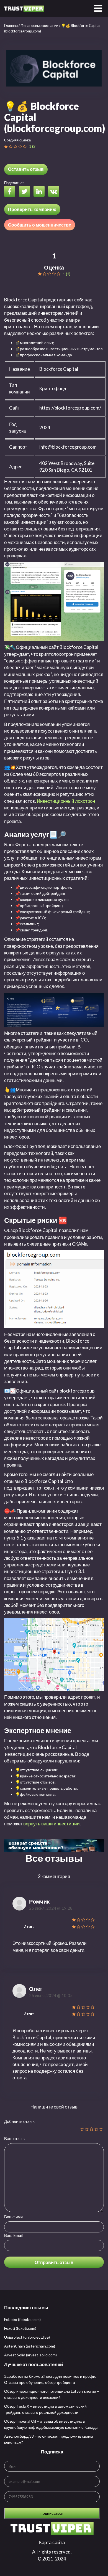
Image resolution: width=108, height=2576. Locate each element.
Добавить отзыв (19, 2121)
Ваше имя (13, 2217)
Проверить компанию (32, 209)
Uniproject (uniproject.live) (27, 2337)
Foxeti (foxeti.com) (20, 2328)
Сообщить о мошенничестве (40, 225)
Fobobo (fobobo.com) (22, 2319)
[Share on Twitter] (26, 192)
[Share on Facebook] (11, 192)
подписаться (52, 2513)
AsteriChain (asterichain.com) (30, 2346)
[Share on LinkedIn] (40, 192)
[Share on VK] (55, 192)
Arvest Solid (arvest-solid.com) (30, 2355)
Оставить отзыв (26, 169)
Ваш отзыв (14, 2138)
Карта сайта (52, 2542)
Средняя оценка (17, 140)
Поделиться (14, 183)
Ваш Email (14, 2235)
